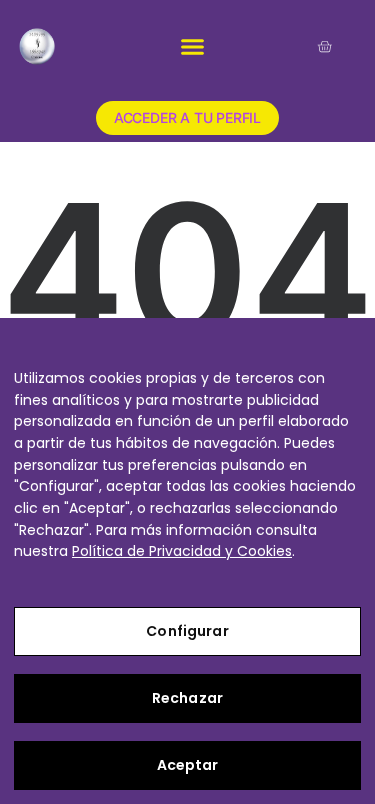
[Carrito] (324, 46)
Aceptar (188, 765)
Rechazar (187, 698)
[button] (193, 47)
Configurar (187, 631)
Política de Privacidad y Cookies (182, 551)
